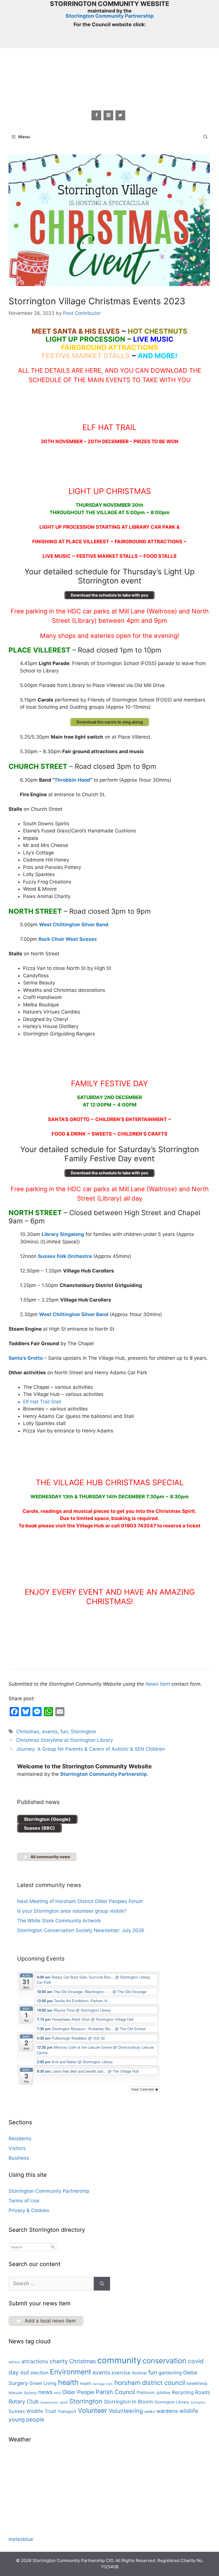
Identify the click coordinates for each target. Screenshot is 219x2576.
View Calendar (143, 2089)
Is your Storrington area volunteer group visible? (72, 1911)
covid (196, 2361)
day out (19, 2372)
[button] (205, 137)
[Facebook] (96, 115)
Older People (78, 2392)
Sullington (198, 2402)
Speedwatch (49, 2402)
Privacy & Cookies (29, 2210)
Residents (20, 2139)
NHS (57, 2393)
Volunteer (93, 2411)
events (50, 1732)
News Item (158, 1684)
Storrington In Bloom (128, 2402)
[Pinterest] (108, 115)
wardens (167, 2411)
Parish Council (115, 2392)
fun (64, 1732)
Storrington (83, 1732)
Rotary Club (24, 2401)
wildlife (189, 2411)
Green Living (43, 2383)
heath (86, 2384)
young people (26, 2419)
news (45, 2392)
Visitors (17, 2148)
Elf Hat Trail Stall (42, 1402)
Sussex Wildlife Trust (32, 2411)
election (39, 2373)
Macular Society (23, 2393)
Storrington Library (172, 2402)
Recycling (183, 2392)
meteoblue (21, 2539)
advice (14, 2362)
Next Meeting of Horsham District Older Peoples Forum (80, 1901)
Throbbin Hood (72, 780)
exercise (121, 2373)
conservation (165, 2361)
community (119, 2360)
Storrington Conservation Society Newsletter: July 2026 (81, 1930)
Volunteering (126, 2411)
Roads (202, 2392)
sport (64, 2402)
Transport (67, 2411)
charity (59, 2361)
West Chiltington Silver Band (74, 1314)
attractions (35, 2361)
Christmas (28, 1732)
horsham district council (150, 2383)
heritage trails (103, 2384)
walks (150, 2411)
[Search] (102, 2284)
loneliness (197, 2383)
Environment (71, 2372)
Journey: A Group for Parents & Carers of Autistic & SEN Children (91, 1749)
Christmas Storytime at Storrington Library (65, 1740)
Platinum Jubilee (154, 2392)
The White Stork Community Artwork (59, 1921)
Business (19, 2158)
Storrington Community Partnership (110, 16)
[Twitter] (120, 115)
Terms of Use (24, 2201)
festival (139, 2373)
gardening (170, 2373)
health (68, 2382)
